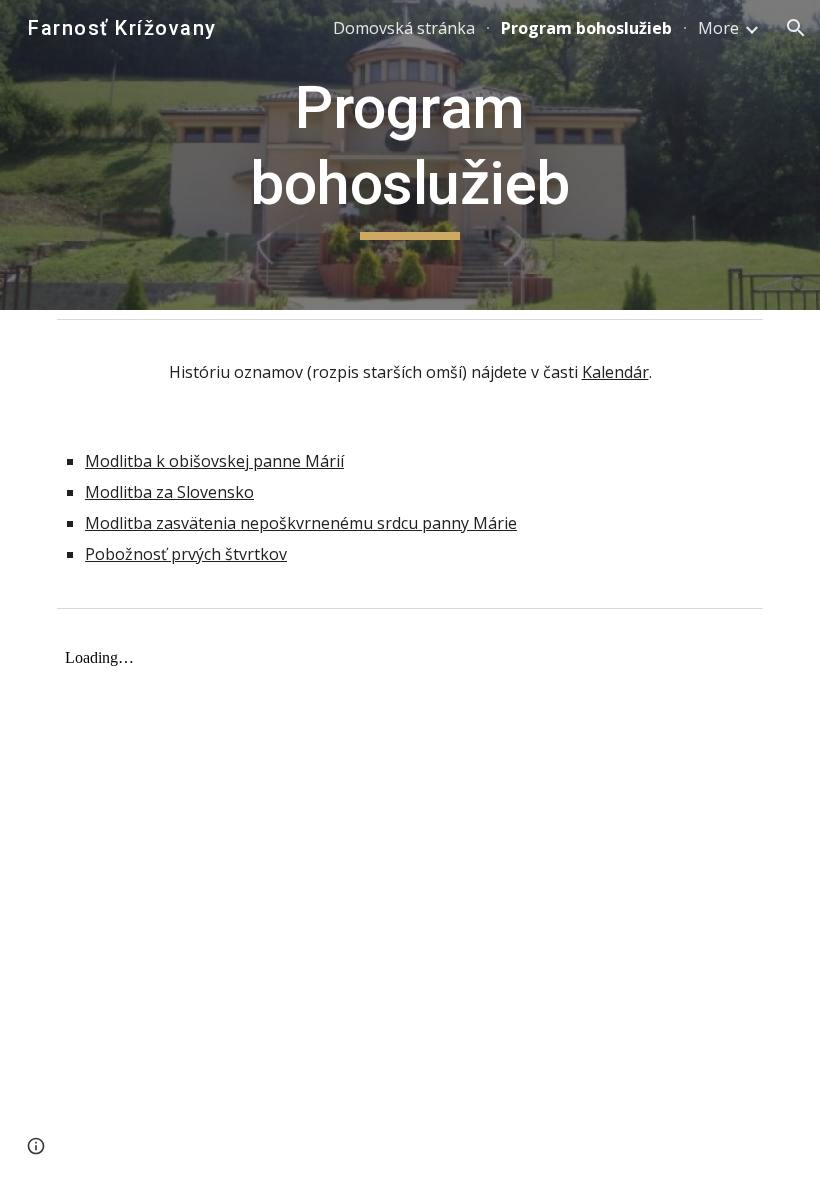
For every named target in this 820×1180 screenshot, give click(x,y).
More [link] (718, 28)
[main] (410, 154)
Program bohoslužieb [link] (586, 28)
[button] (796, 28)
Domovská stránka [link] (404, 28)
